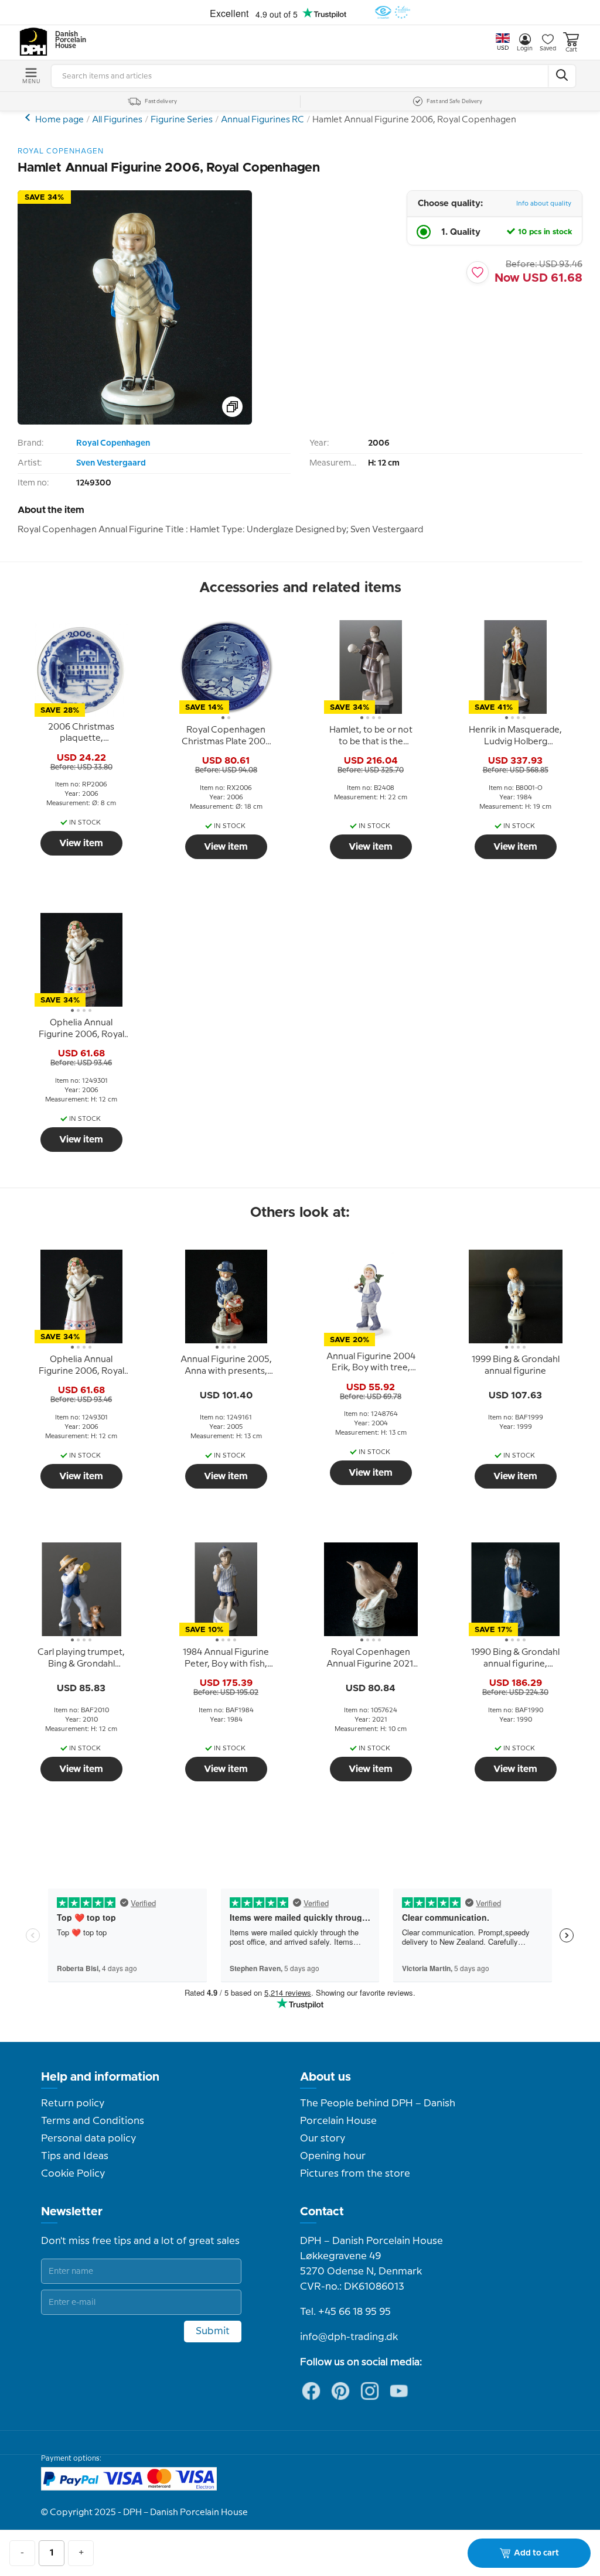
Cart (571, 50)
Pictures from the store (355, 2174)
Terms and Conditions (93, 2121)
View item (81, 843)
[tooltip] (81, 733)
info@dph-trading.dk (349, 2337)
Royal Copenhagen (113, 443)
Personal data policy (88, 2139)
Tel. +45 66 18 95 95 (345, 2312)
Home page (59, 120)
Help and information (100, 2077)
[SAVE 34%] (135, 422)
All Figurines (117, 120)
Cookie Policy (73, 2174)
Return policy (73, 2103)
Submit (213, 2331)
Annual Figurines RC (262, 120)
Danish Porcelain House (67, 40)
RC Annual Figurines (29, 117)
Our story (323, 2139)
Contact (322, 2212)
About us (325, 2077)
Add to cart (536, 2553)
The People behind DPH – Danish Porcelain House (378, 2112)
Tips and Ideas (75, 2156)
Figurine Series (182, 120)
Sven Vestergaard (111, 463)
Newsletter (72, 2212)
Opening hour (333, 2156)
